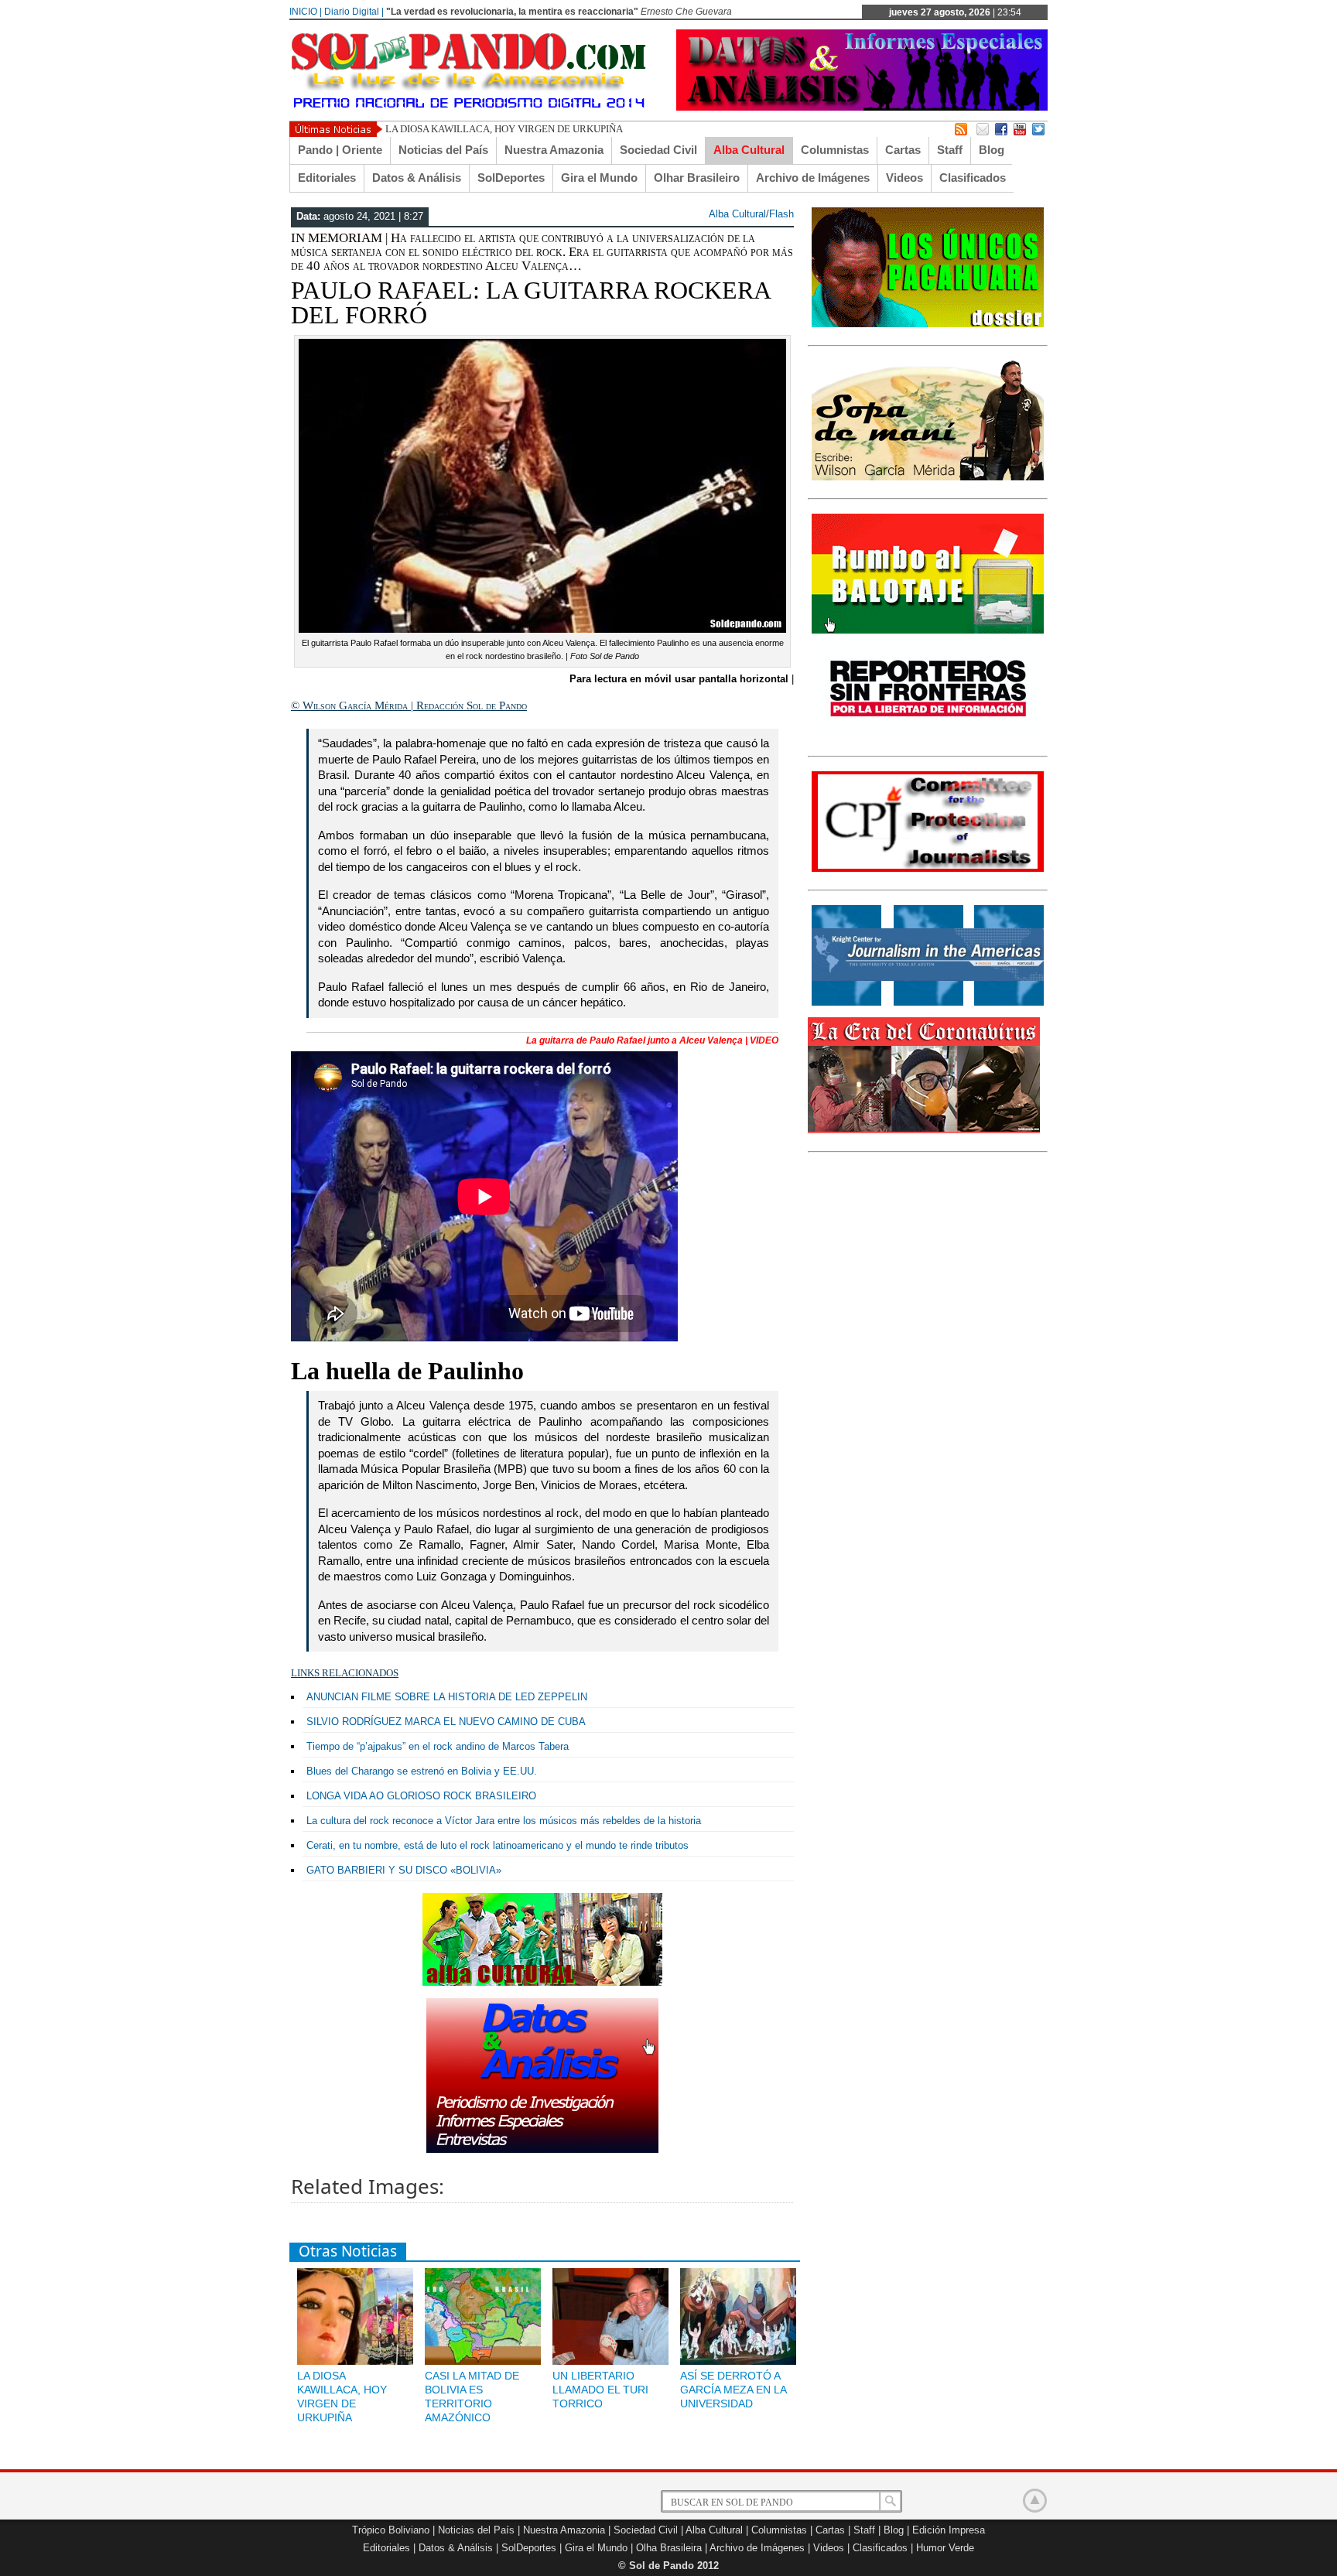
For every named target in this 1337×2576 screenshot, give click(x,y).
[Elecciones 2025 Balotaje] (928, 630)
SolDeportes (511, 178)
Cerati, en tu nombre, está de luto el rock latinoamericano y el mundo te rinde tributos (498, 1845)
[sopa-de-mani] (928, 477)
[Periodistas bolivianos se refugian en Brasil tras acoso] (928, 1003)
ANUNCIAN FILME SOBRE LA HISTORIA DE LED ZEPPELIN (447, 1697)
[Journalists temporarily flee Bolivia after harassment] (928, 869)
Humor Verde (945, 2548)
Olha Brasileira (669, 2548)
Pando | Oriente (340, 150)
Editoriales (327, 178)
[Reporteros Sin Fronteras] (928, 735)
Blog (992, 150)
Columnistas (835, 150)
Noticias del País (443, 150)
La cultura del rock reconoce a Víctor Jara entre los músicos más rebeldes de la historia (504, 1821)
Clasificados (973, 178)
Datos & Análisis (417, 178)
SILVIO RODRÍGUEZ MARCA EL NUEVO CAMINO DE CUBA (446, 1722)
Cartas (903, 150)
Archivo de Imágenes (813, 178)
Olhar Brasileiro (697, 178)
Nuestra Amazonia (554, 150)
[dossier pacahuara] (928, 324)
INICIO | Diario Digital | (337, 12)
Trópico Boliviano (391, 2530)
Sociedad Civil (658, 150)
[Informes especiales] (862, 107)
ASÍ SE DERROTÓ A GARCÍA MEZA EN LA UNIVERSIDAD (733, 2390)
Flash (781, 214)
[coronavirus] (924, 1130)
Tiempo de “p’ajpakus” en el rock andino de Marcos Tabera (438, 1746)
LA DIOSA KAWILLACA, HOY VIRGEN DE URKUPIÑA (504, 129)
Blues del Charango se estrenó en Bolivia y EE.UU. (422, 1771)
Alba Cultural (749, 150)
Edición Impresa (949, 2530)
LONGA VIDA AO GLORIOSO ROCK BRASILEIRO (421, 1796)
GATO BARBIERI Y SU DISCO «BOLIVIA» (404, 1870)
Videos (904, 178)
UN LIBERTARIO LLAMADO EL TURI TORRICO (600, 2390)
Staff (950, 150)
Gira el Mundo (599, 178)
